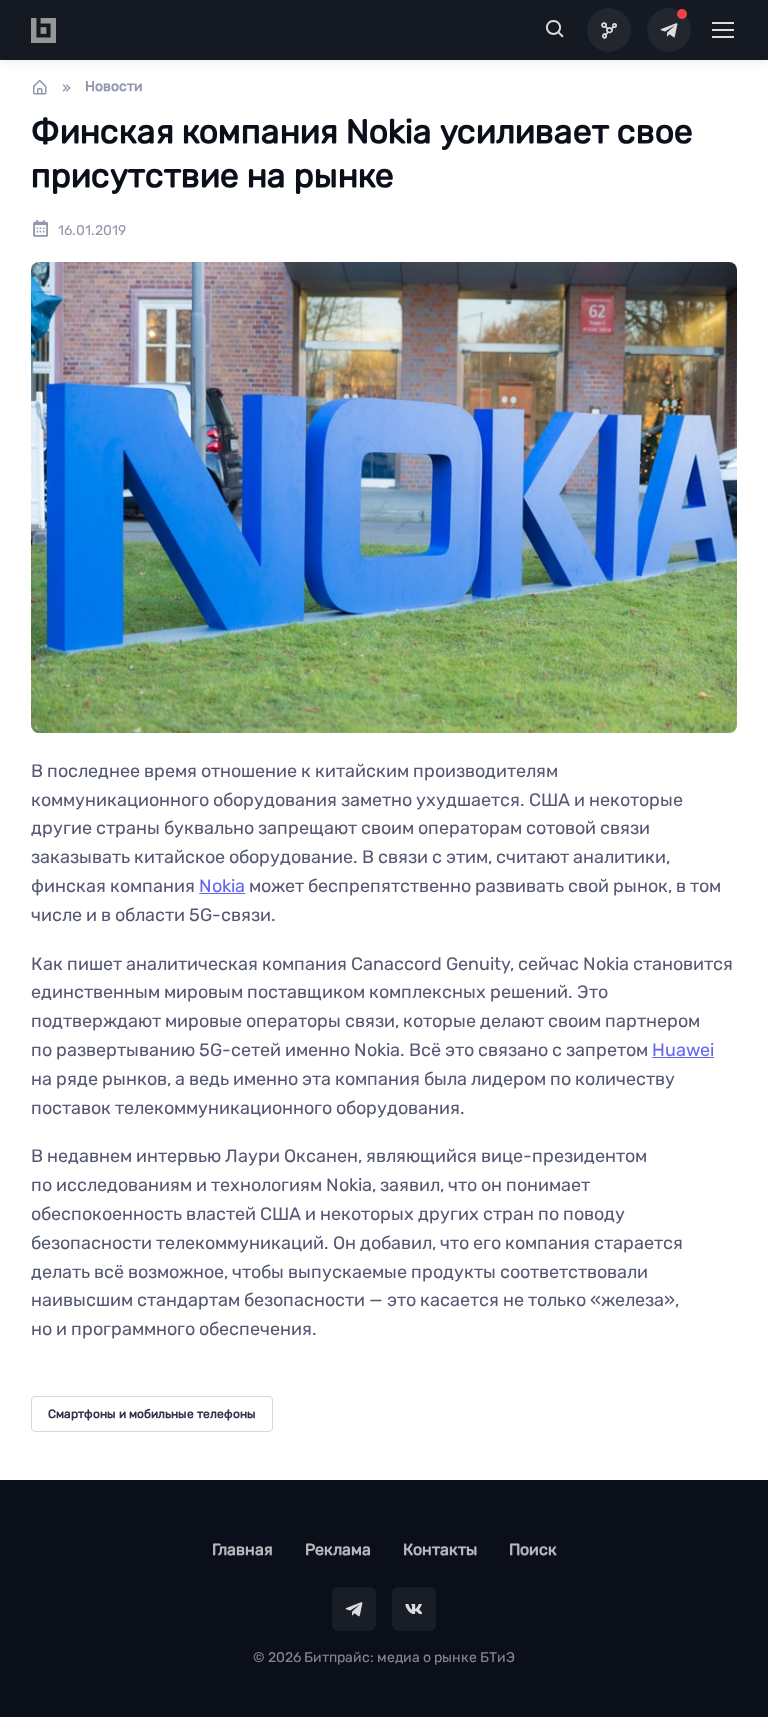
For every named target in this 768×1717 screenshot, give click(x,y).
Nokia (222, 886)
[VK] (414, 1609)
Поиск (533, 1549)
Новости (114, 86)
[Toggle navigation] (722, 30)
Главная (242, 1549)
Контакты (440, 1549)
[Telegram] (669, 30)
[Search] (555, 30)
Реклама (338, 1549)
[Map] (609, 30)
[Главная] (40, 87)
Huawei (683, 1050)
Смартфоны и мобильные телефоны (152, 1414)
